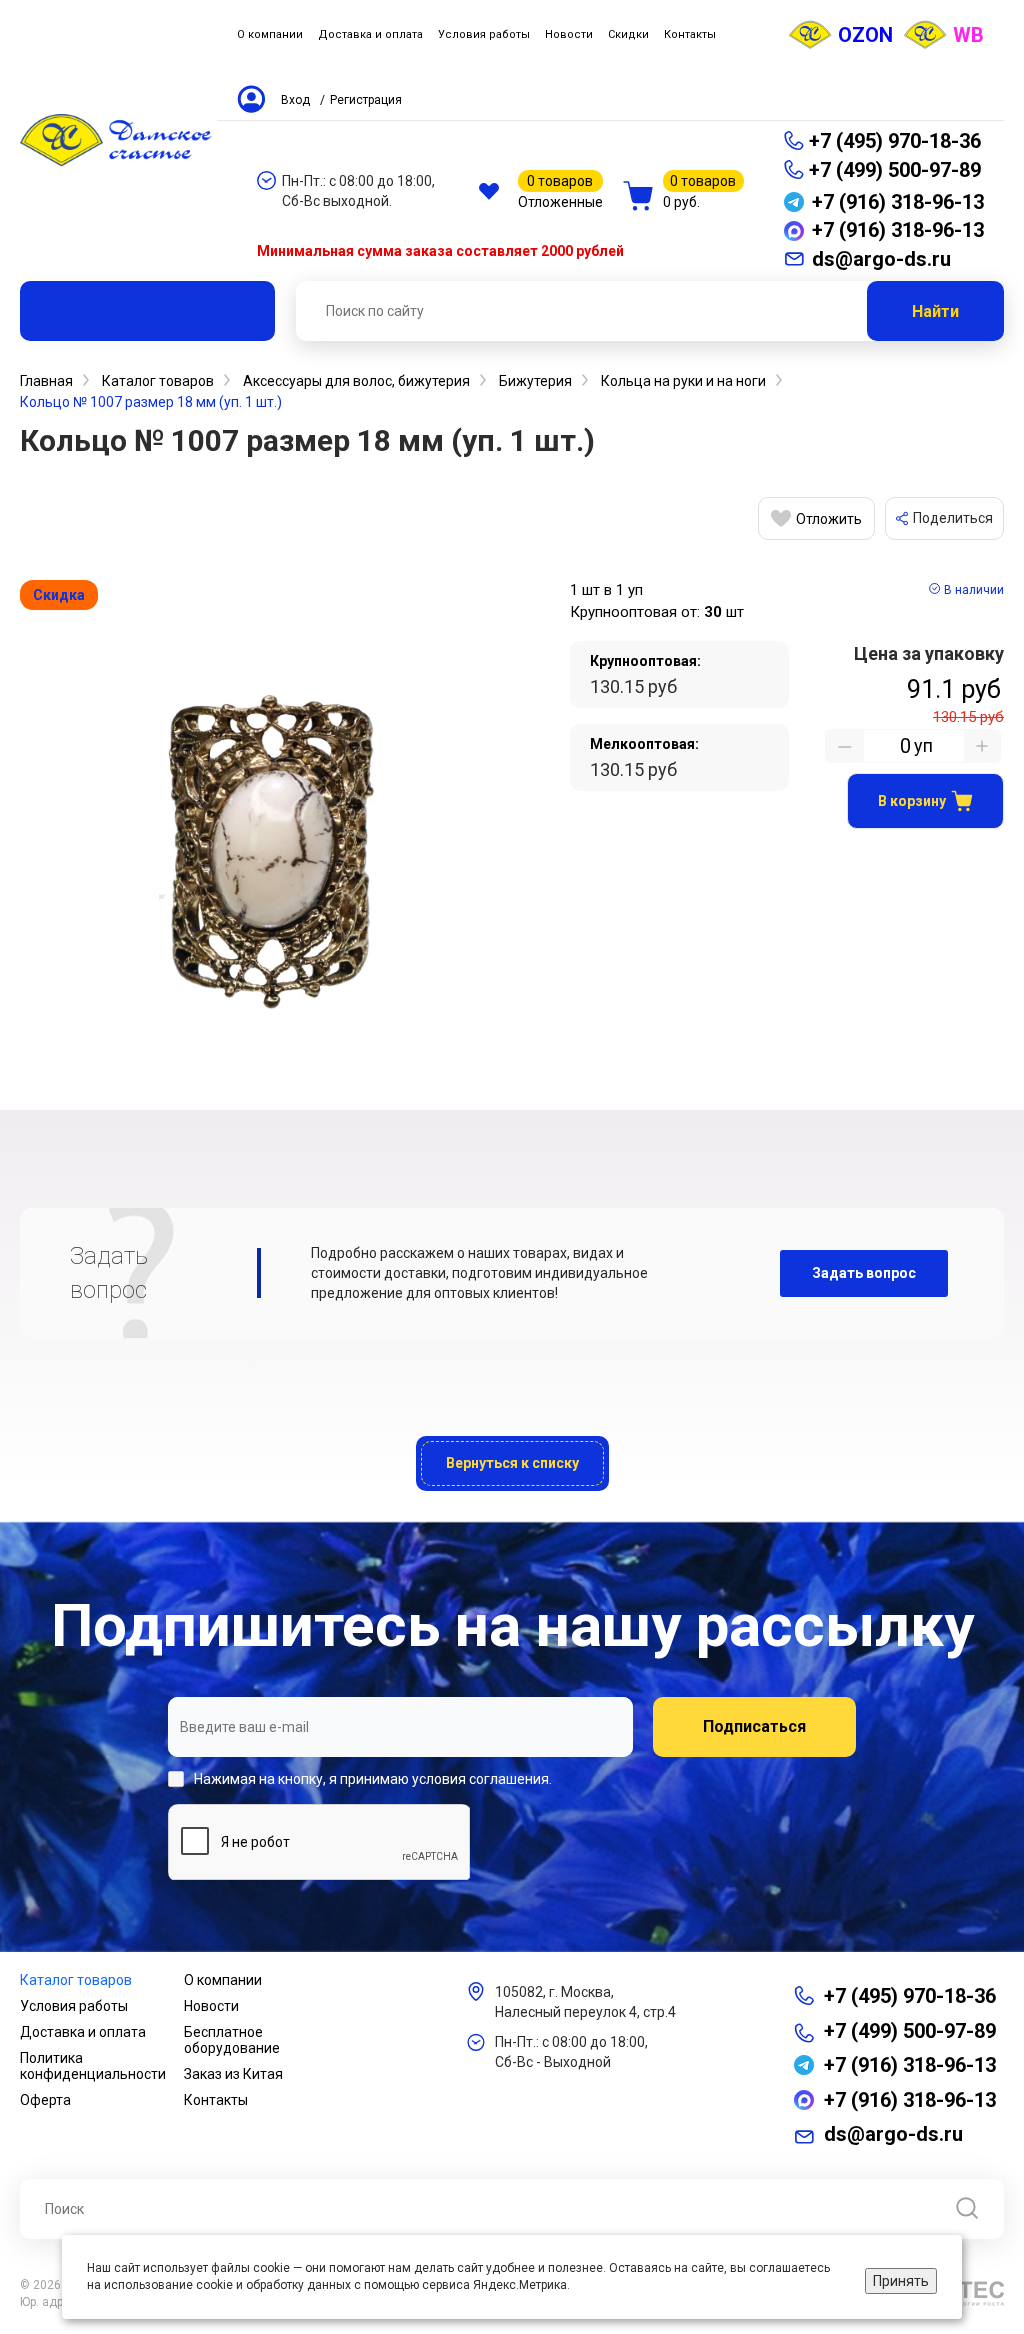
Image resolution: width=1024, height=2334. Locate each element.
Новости (211, 2006)
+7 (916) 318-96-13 (910, 2065)
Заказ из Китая (233, 2074)
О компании (223, 1980)
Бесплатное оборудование (232, 2040)
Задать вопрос (864, 1273)
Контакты (216, 2100)
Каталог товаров (76, 1980)
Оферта (45, 2100)
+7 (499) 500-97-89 (895, 170)
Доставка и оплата (83, 2032)
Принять (901, 2281)
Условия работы (74, 2006)
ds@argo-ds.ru (893, 2134)
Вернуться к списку (512, 1463)
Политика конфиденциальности (93, 2066)
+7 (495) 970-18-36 (895, 141)
